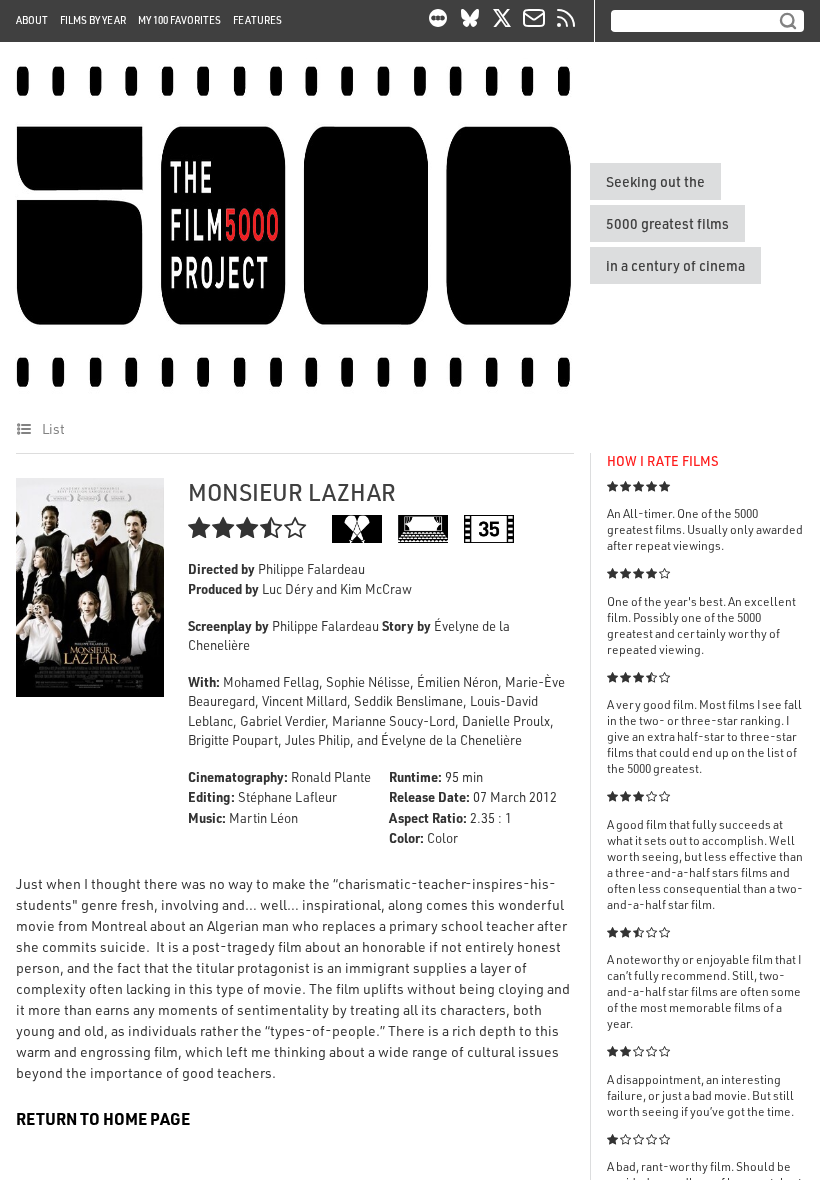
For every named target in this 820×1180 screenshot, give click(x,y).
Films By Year (93, 20)
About (32, 20)
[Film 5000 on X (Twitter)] (502, 21)
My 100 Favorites (179, 20)
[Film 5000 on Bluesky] (470, 21)
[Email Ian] (534, 21)
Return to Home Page (103, 1118)
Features (257, 20)
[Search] (788, 21)
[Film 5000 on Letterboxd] (438, 21)
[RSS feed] (566, 21)
